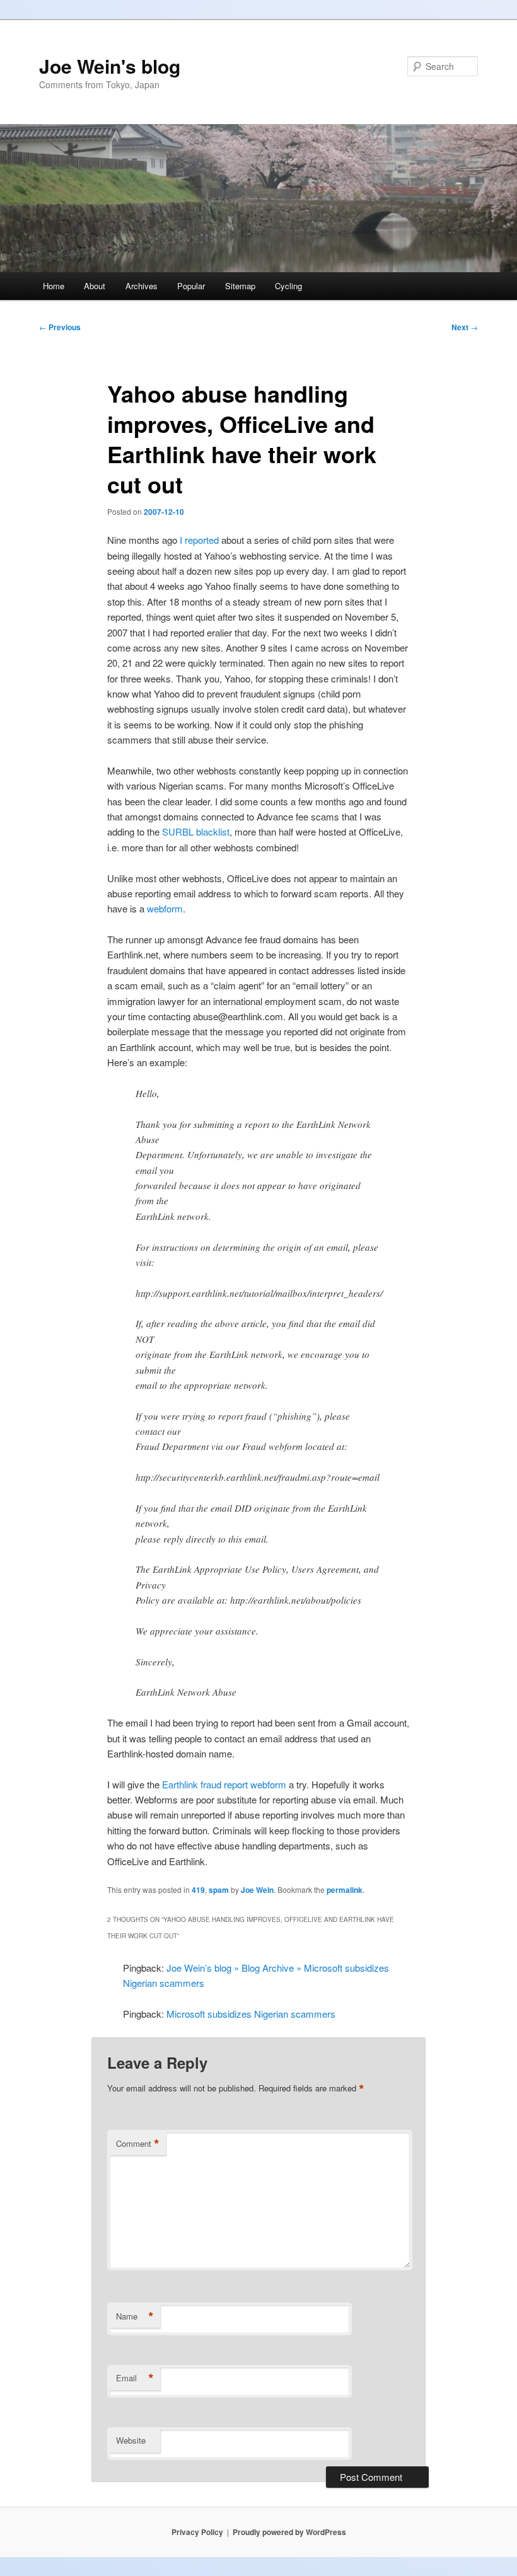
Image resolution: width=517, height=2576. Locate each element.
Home (54, 286)
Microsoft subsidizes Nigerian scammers (251, 2014)
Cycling (288, 286)
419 (198, 1890)
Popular (191, 286)
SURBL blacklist (196, 831)
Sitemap (240, 286)
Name (135, 2316)
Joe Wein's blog (110, 66)
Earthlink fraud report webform (224, 1784)
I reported (199, 540)
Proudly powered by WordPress (289, 2532)
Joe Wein (257, 1890)
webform (165, 908)
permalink (345, 1890)
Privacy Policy (197, 2532)
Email (135, 2378)
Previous (60, 327)
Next (465, 327)
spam (219, 1890)
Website (131, 2440)
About (95, 286)
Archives (142, 286)
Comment (138, 2144)
